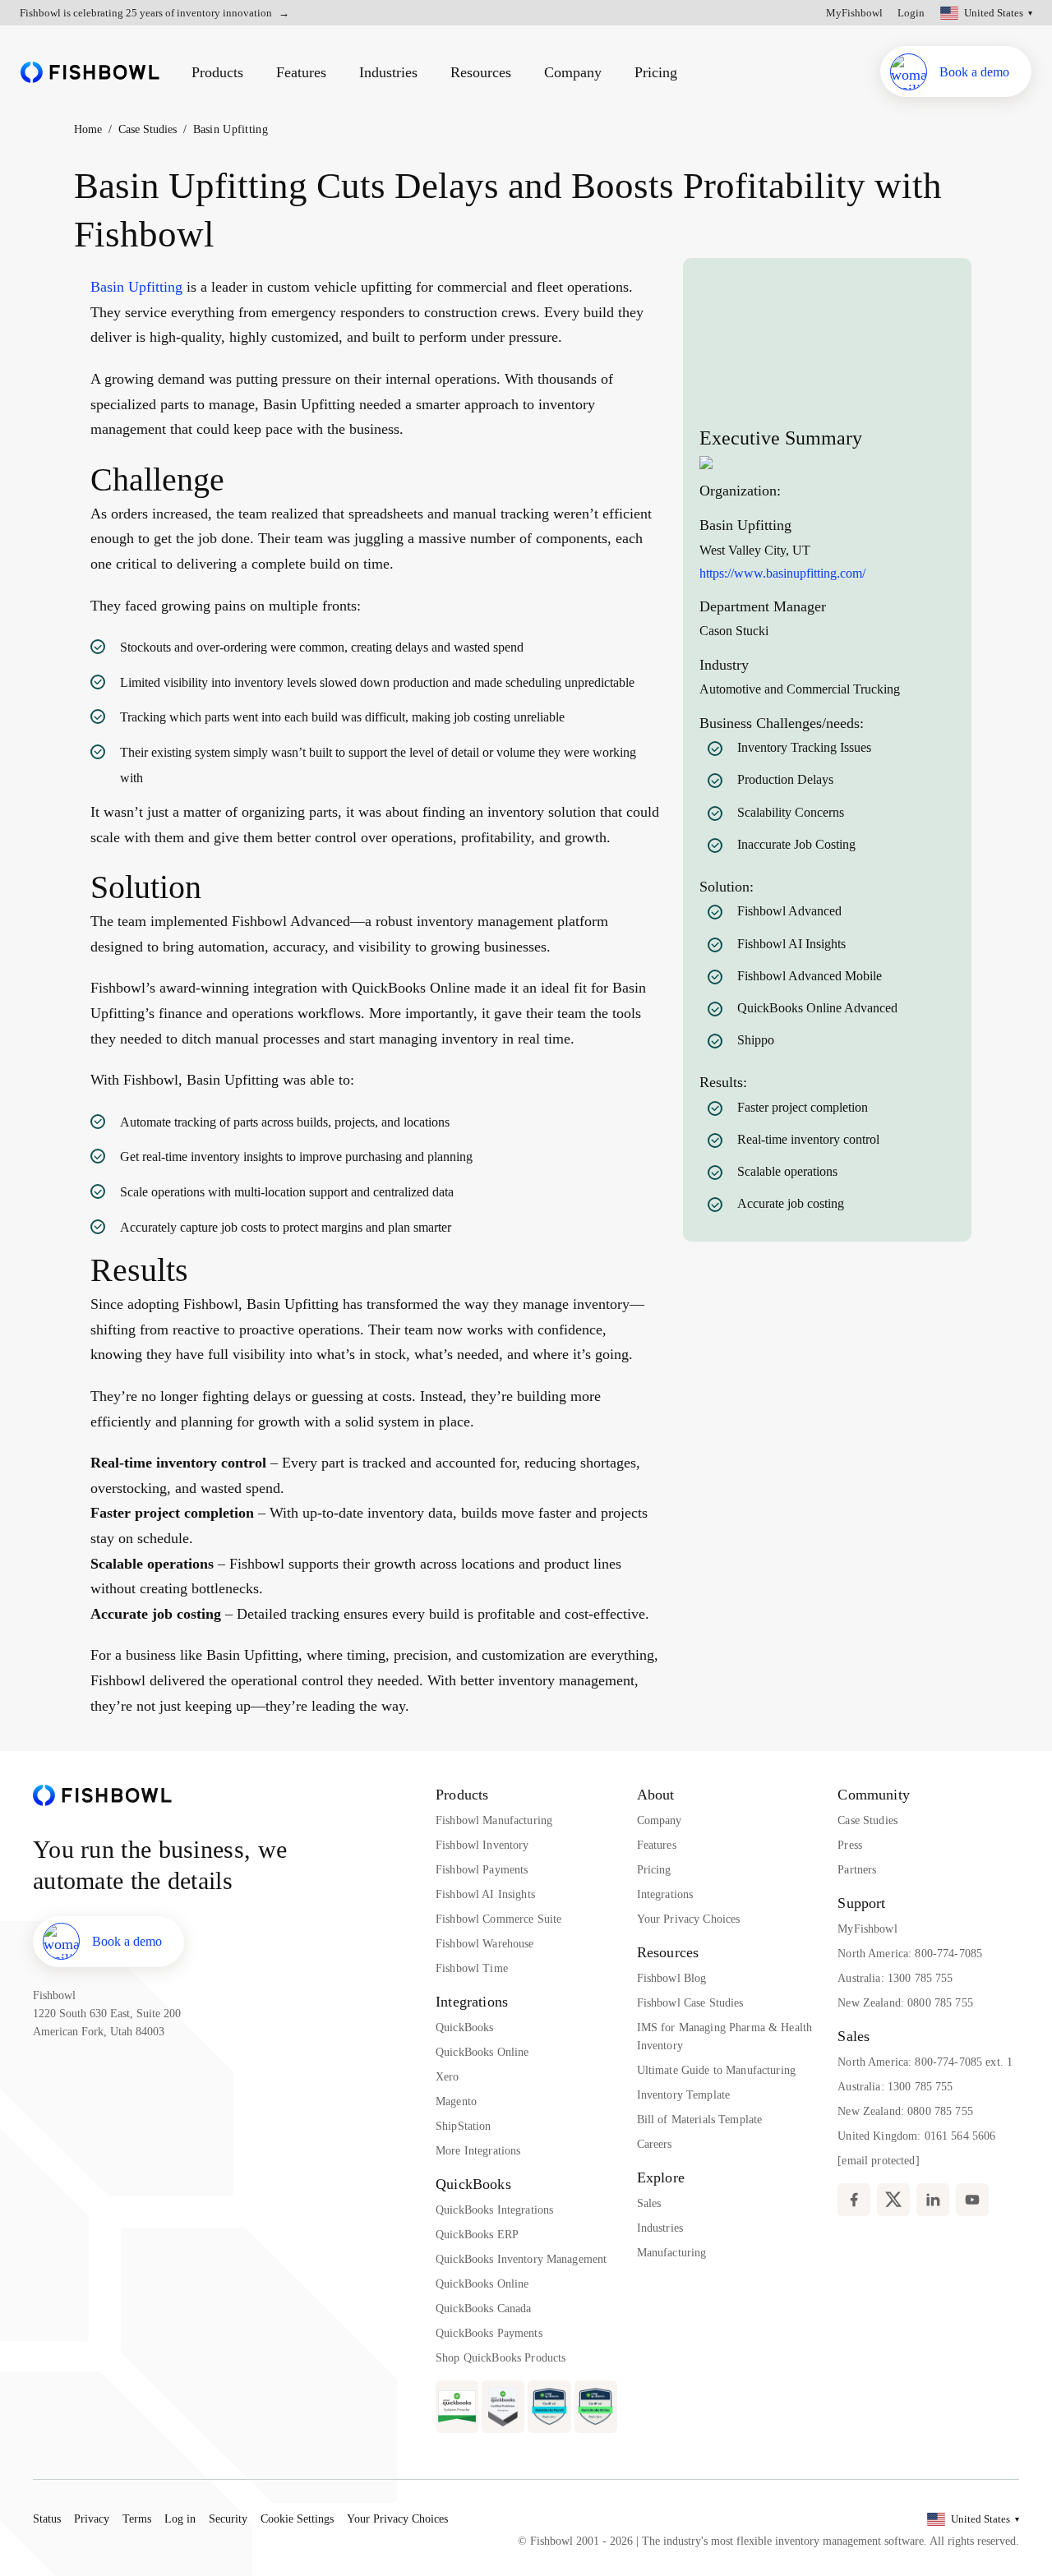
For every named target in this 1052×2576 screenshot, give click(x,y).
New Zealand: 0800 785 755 (905, 2003)
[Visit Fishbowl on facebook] (854, 2200)
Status (47, 2519)
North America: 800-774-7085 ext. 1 (925, 2062)
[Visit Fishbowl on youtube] (972, 2200)
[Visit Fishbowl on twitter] (893, 2200)
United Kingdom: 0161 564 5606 (916, 2136)
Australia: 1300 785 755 (895, 1978)
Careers (655, 2144)
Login (911, 13)
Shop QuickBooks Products (501, 2358)
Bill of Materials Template (700, 2120)
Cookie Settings (297, 2519)
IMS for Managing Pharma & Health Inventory (724, 2037)
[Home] (90, 72)
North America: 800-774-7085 (910, 1954)
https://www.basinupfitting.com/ (782, 573)
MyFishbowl (854, 13)
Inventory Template (684, 2095)
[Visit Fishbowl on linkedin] (933, 2200)
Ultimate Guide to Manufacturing (716, 2070)
